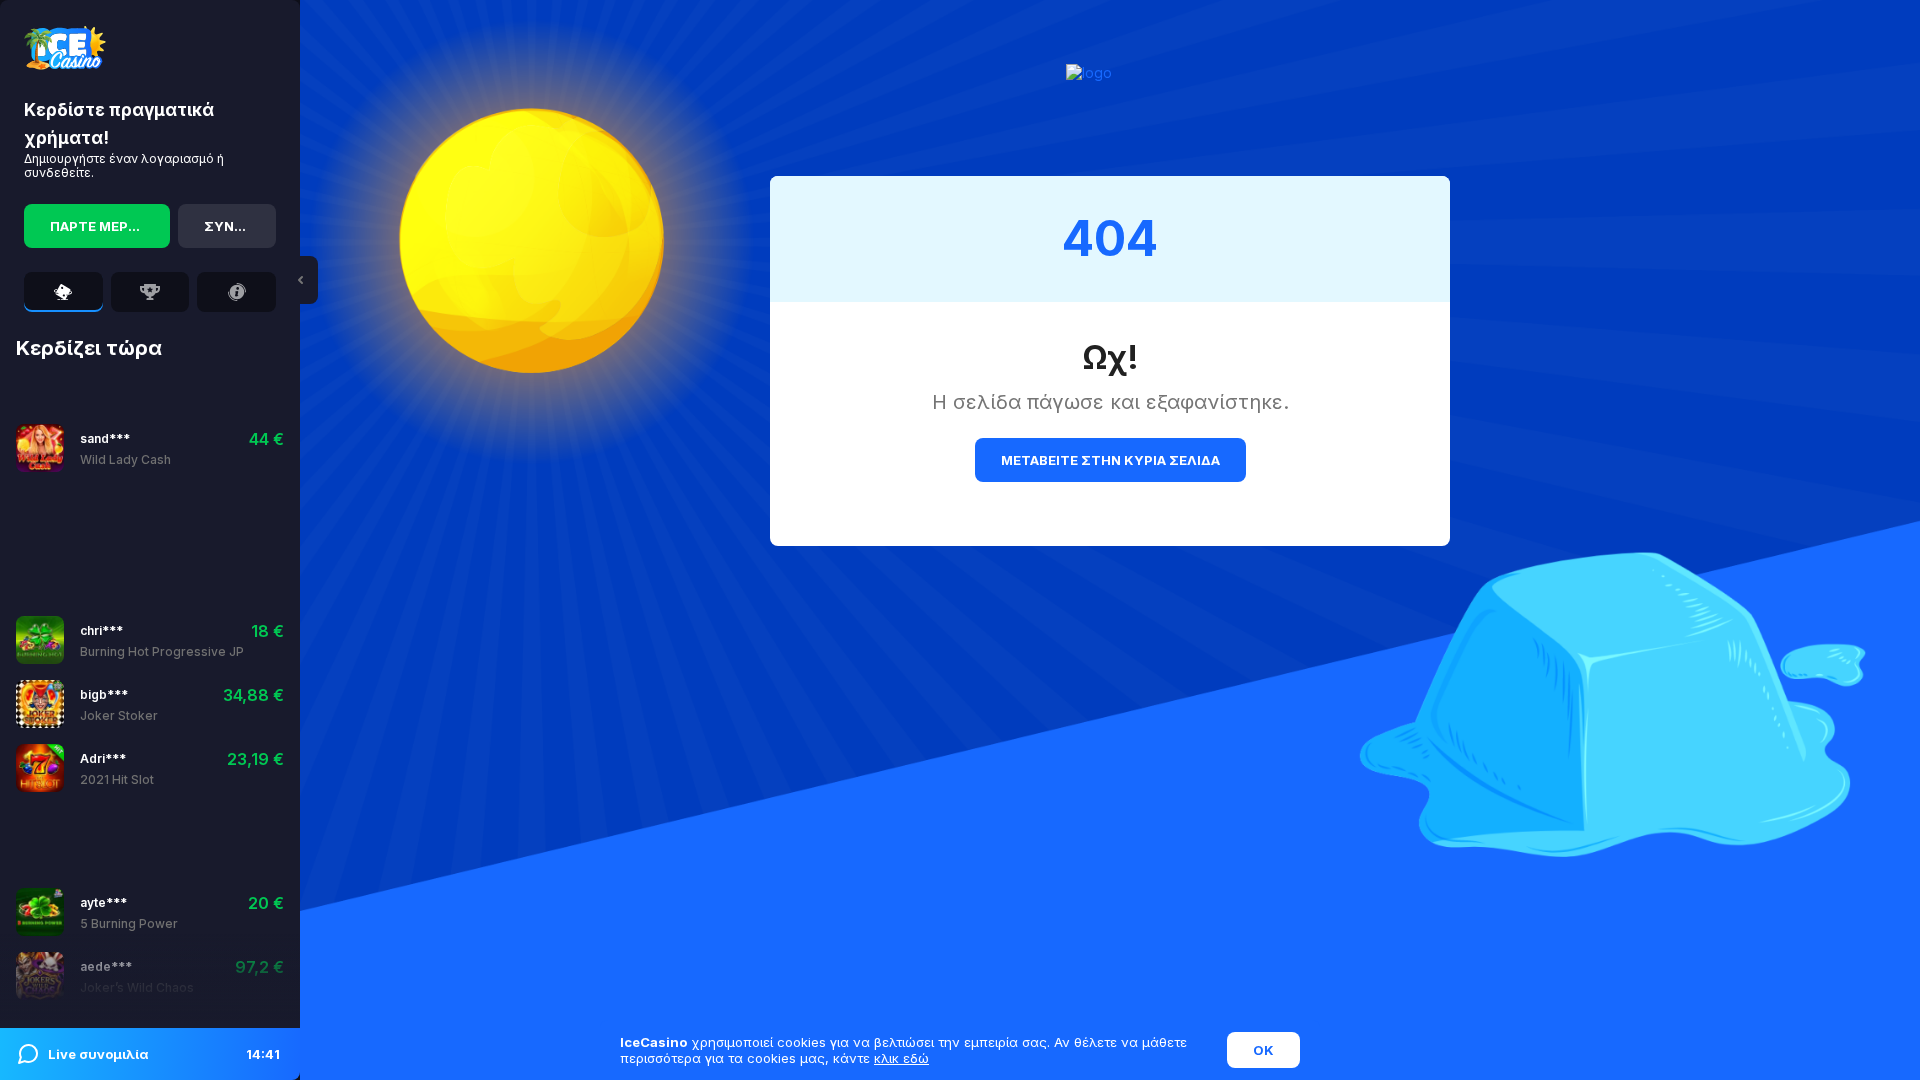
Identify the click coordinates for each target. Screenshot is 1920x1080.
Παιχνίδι (110, 447)
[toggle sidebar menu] (300, 280)
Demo (178, 447)
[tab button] (63, 292)
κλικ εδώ (901, 1058)
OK (1263, 1050)
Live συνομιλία (164, 1054)
